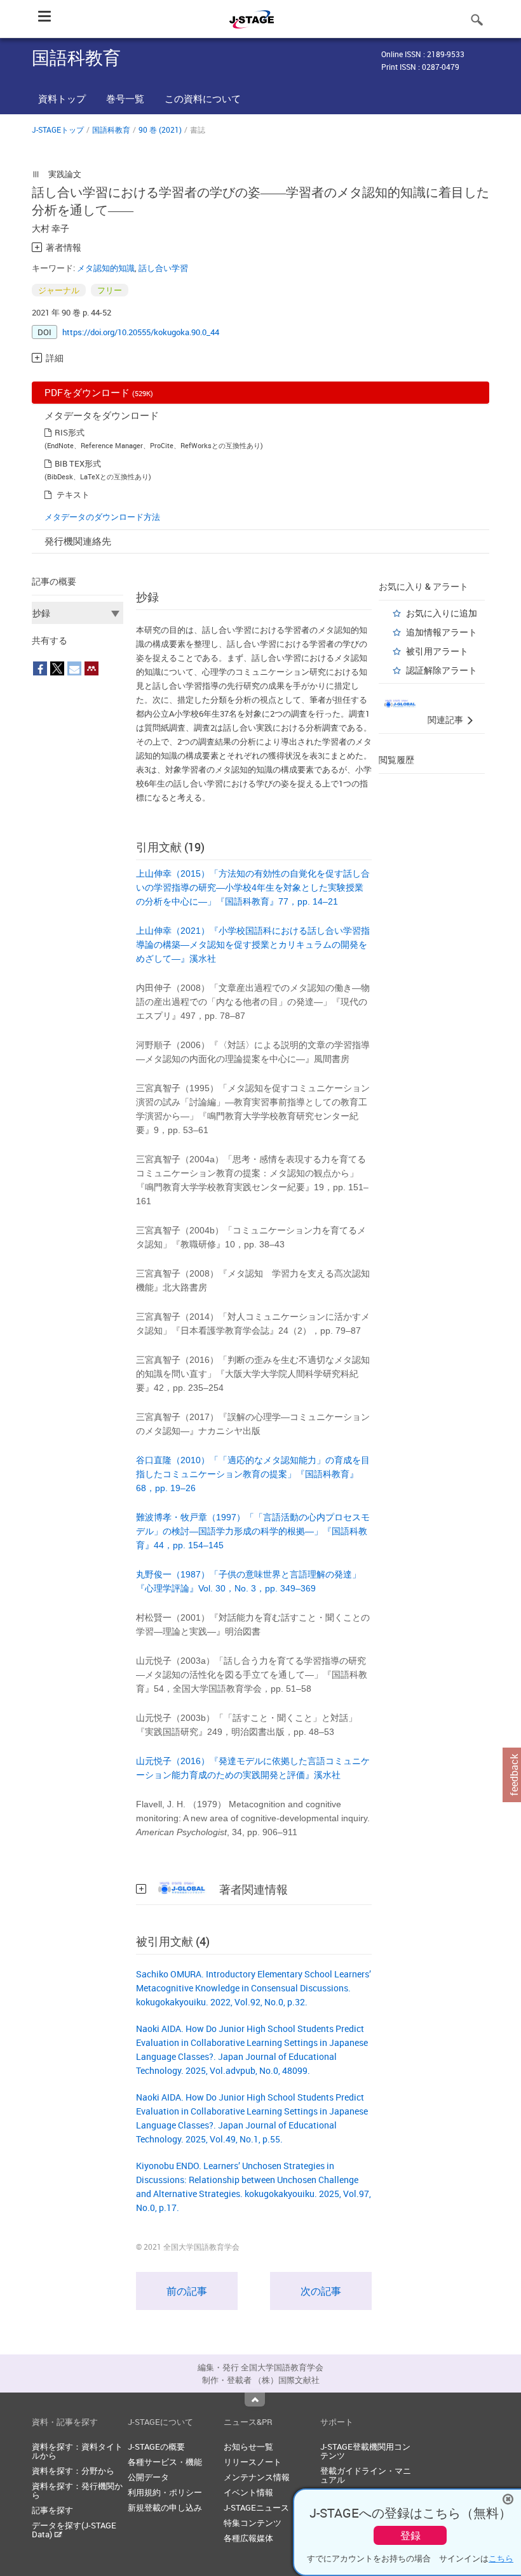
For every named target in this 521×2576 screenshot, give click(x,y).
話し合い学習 (163, 268)
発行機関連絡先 (78, 541)
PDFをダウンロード (99, 392)
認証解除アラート (442, 670)
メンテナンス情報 (257, 2477)
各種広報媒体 (248, 2538)
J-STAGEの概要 (156, 2447)
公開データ (148, 2477)
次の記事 (321, 2291)
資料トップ (62, 98)
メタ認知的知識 (106, 268)
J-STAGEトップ (58, 129)
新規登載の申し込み (165, 2507)
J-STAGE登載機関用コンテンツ (365, 2451)
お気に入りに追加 (442, 613)
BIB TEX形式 (78, 463)
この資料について (203, 98)
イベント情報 (248, 2492)
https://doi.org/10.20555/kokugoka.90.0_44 (141, 332)
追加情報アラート (442, 632)
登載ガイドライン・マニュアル (366, 2475)
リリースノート (253, 2462)
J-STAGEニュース (256, 2507)
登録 (410, 2535)
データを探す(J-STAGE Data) (74, 2530)
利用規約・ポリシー (165, 2492)
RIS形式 (70, 432)
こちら (501, 2558)
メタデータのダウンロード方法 (102, 517)
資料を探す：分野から (73, 2471)
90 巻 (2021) (160, 129)
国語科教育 (111, 129)
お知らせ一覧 (248, 2447)
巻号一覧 (125, 98)
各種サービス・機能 (165, 2462)
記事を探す (52, 2510)
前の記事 (187, 2291)
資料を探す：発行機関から (77, 2490)
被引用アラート (437, 651)
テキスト (73, 495)
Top (255, 2400)
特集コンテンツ (253, 2523)
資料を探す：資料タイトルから (77, 2451)
